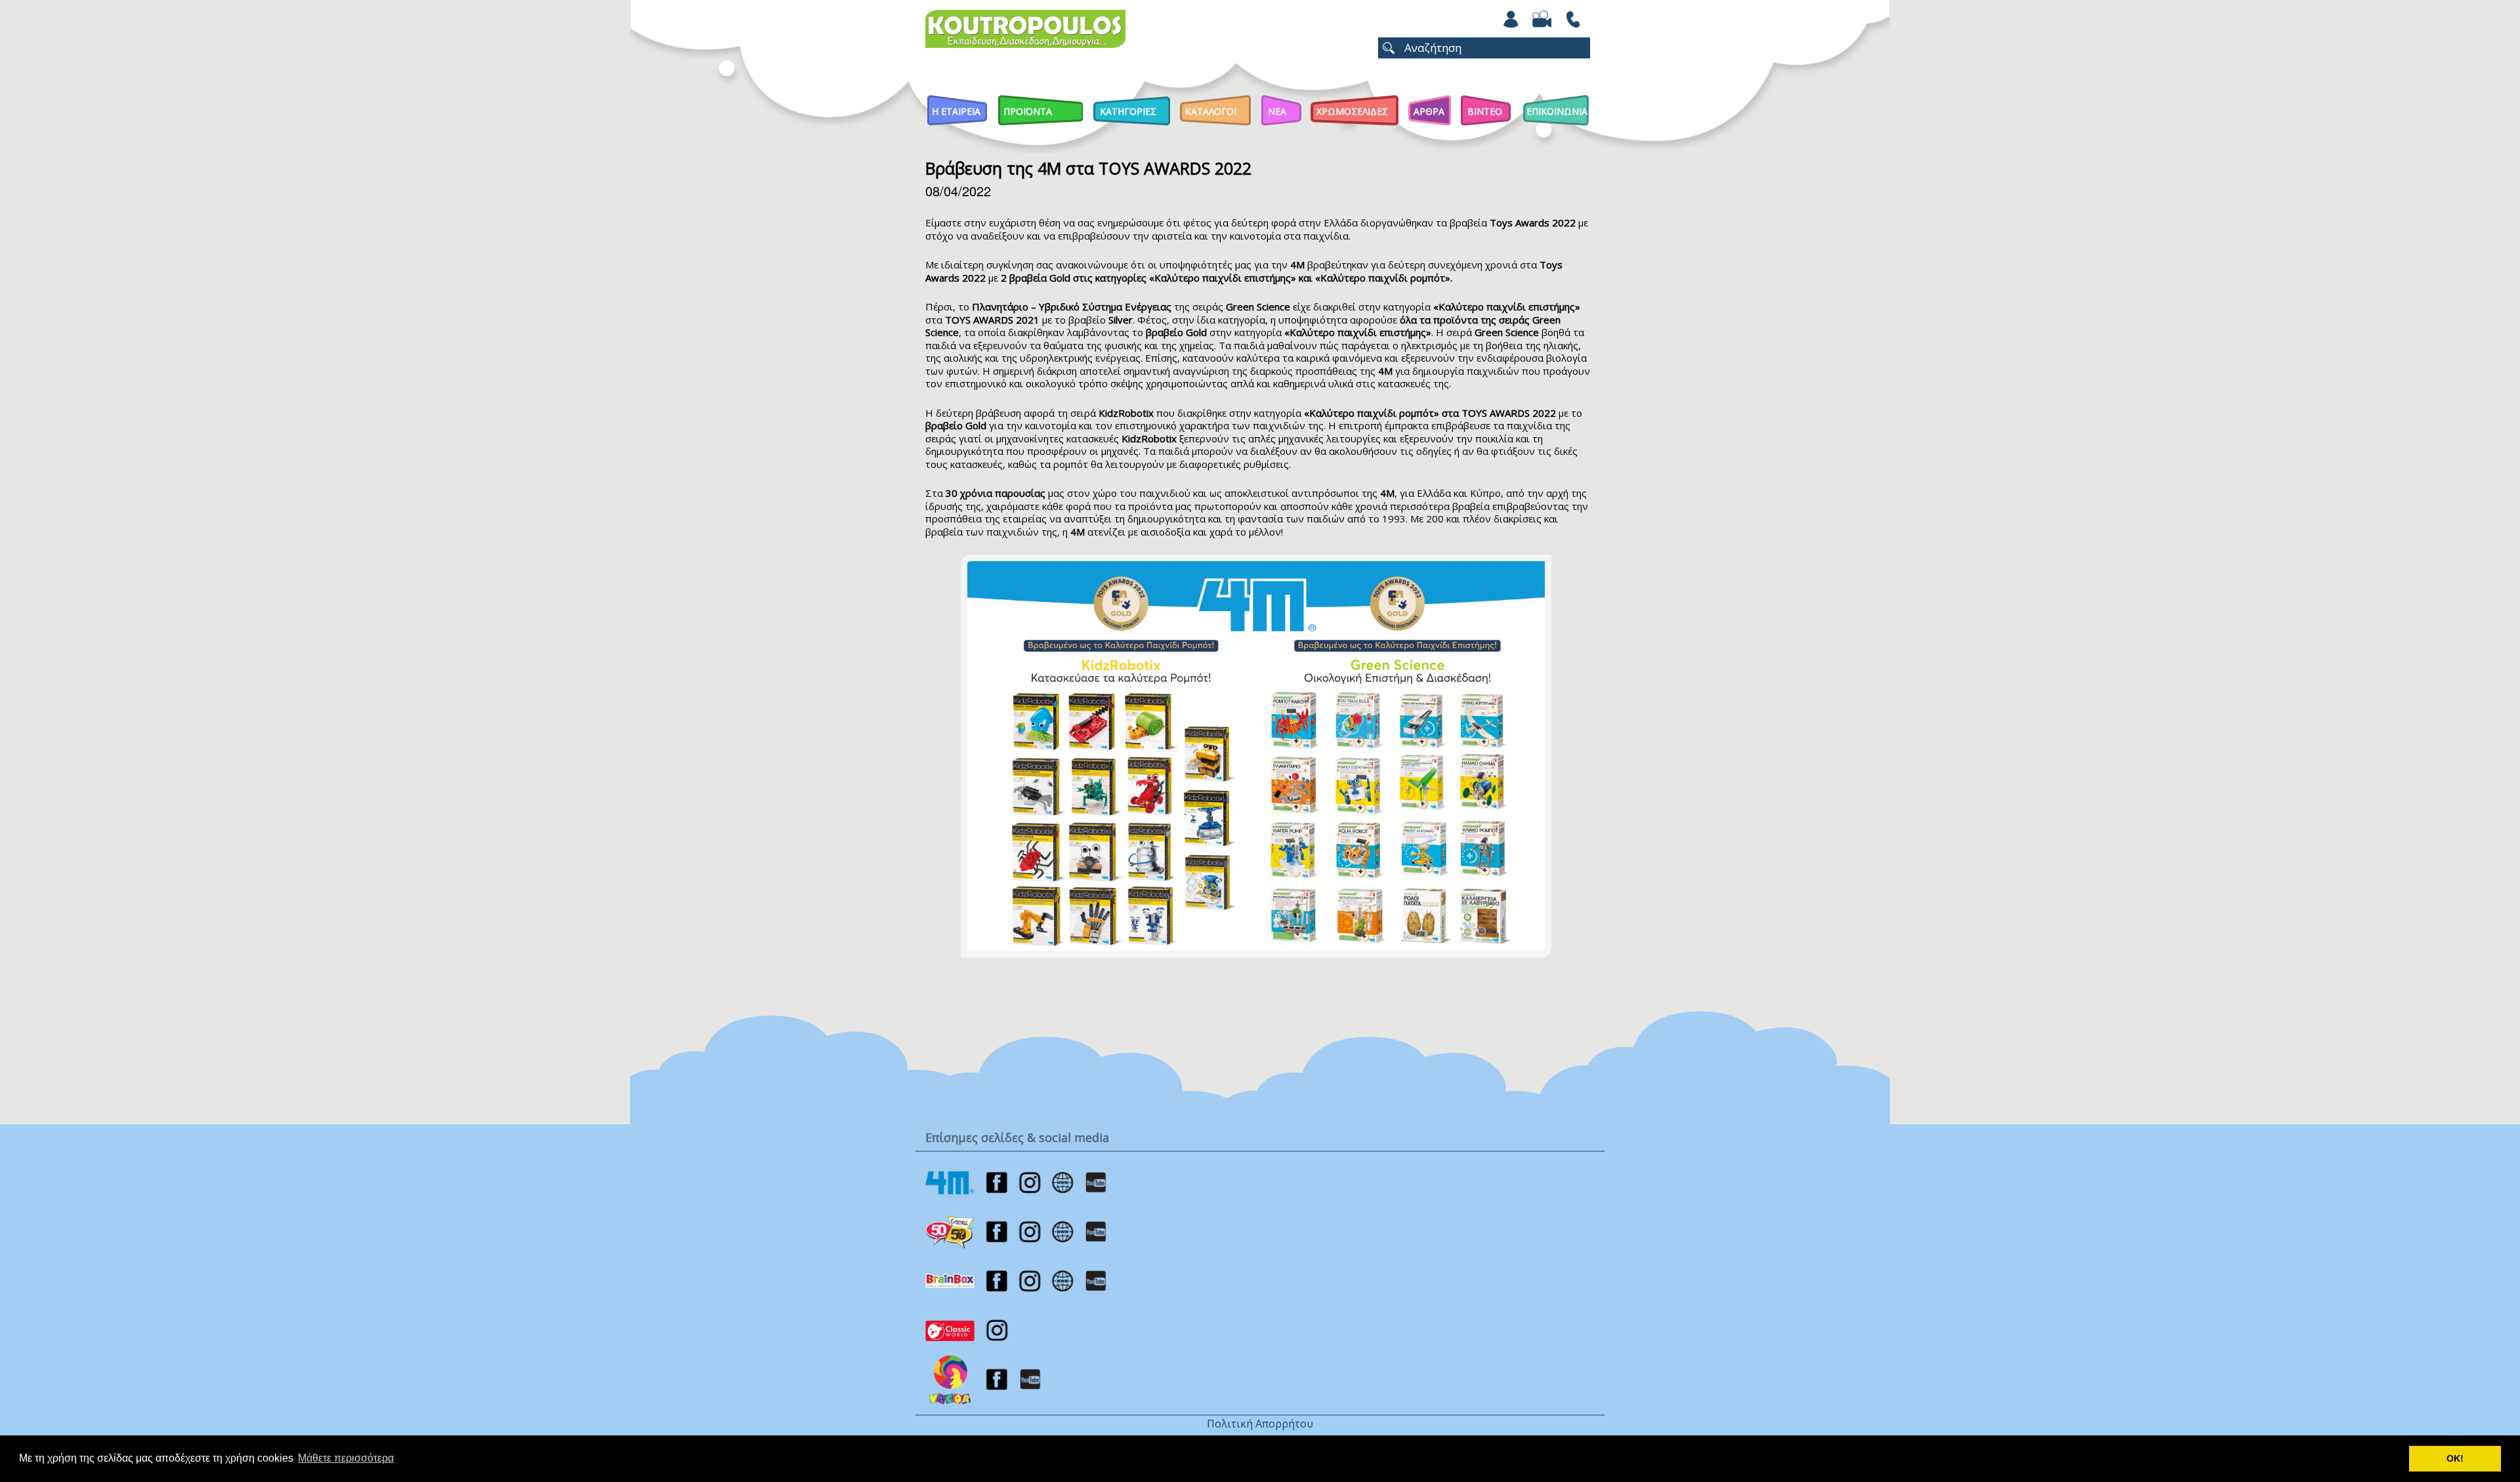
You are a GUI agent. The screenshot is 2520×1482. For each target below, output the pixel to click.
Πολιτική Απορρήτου (1260, 1424)
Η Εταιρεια (956, 111)
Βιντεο (1485, 111)
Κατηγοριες (1128, 111)
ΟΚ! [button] (2455, 1458)
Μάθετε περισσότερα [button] (346, 1458)
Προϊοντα (1028, 111)
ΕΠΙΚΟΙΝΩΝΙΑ (1557, 111)
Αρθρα (1429, 111)
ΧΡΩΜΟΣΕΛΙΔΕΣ (1352, 111)
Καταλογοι (1211, 111)
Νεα (1277, 111)
